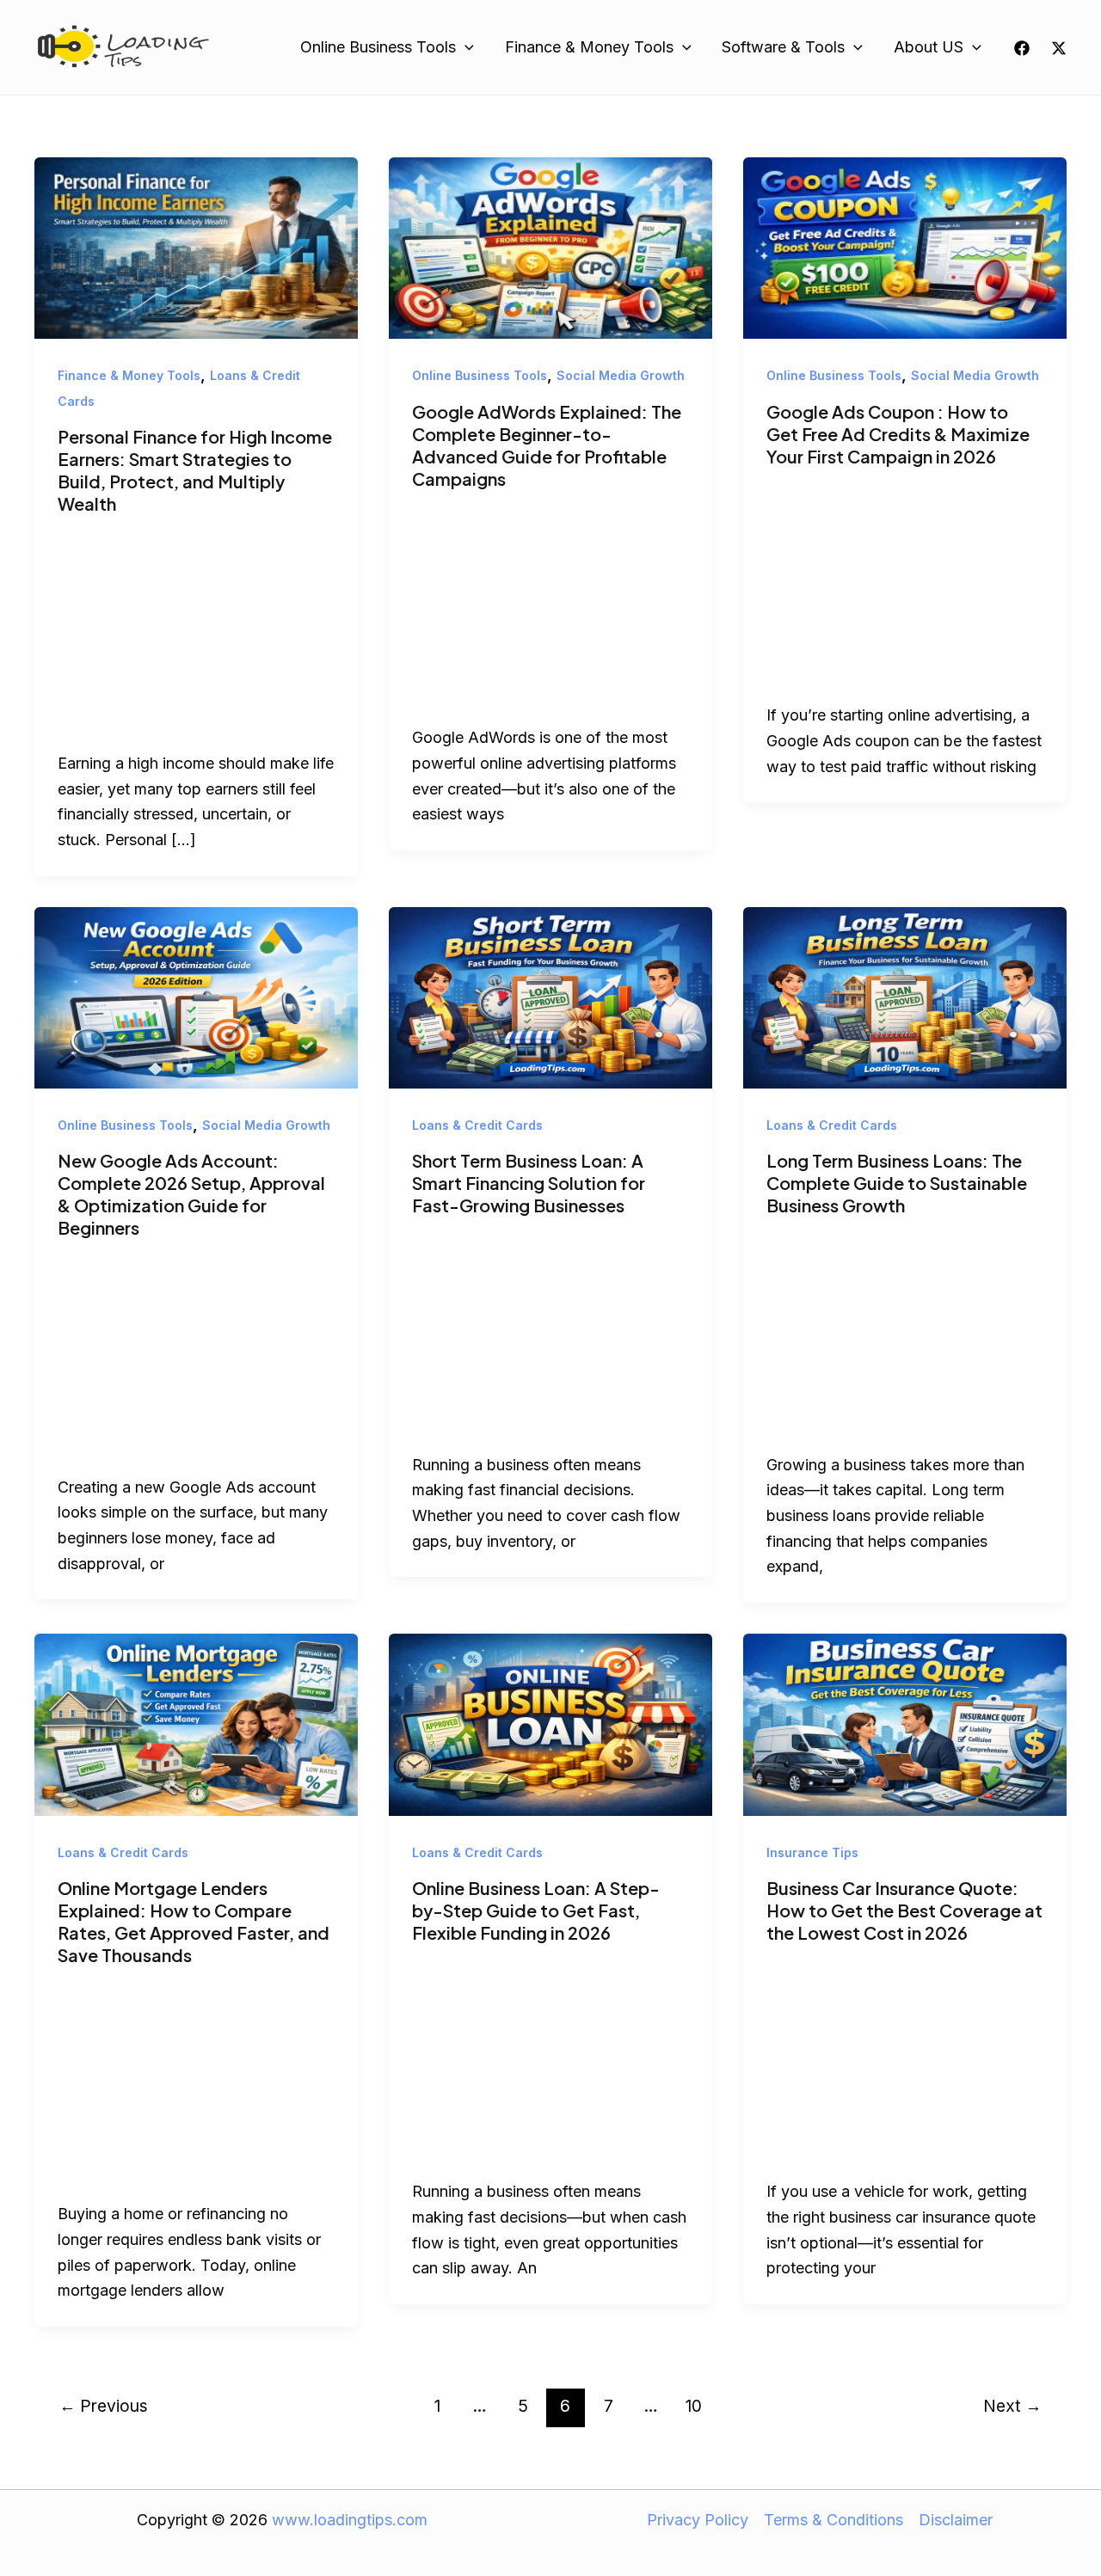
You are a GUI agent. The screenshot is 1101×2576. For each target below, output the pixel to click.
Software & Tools (783, 47)
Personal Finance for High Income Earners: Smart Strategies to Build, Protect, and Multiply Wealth (195, 470)
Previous (104, 2406)
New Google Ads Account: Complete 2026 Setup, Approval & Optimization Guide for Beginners (191, 1194)
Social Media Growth (621, 375)
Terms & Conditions (833, 2520)
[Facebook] (1022, 48)
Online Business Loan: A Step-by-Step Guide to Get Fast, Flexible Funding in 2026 (536, 1910)
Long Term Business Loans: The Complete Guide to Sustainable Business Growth (897, 1183)
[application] (465, 48)
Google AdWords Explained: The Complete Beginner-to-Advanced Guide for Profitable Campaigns (547, 445)
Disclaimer (956, 2520)
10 (694, 2406)
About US (929, 47)
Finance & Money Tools (589, 47)
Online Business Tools (378, 47)
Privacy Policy (698, 2520)
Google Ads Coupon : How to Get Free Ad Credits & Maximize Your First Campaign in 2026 (898, 434)
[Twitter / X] (1059, 48)
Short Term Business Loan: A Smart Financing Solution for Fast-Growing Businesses (529, 1183)
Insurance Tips (812, 1852)
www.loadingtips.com (350, 2520)
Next (1012, 2406)
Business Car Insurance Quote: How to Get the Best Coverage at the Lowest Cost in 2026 (904, 1910)
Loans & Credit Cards (477, 1125)
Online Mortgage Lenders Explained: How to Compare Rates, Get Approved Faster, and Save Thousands (194, 1921)
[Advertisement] (196, 636)
